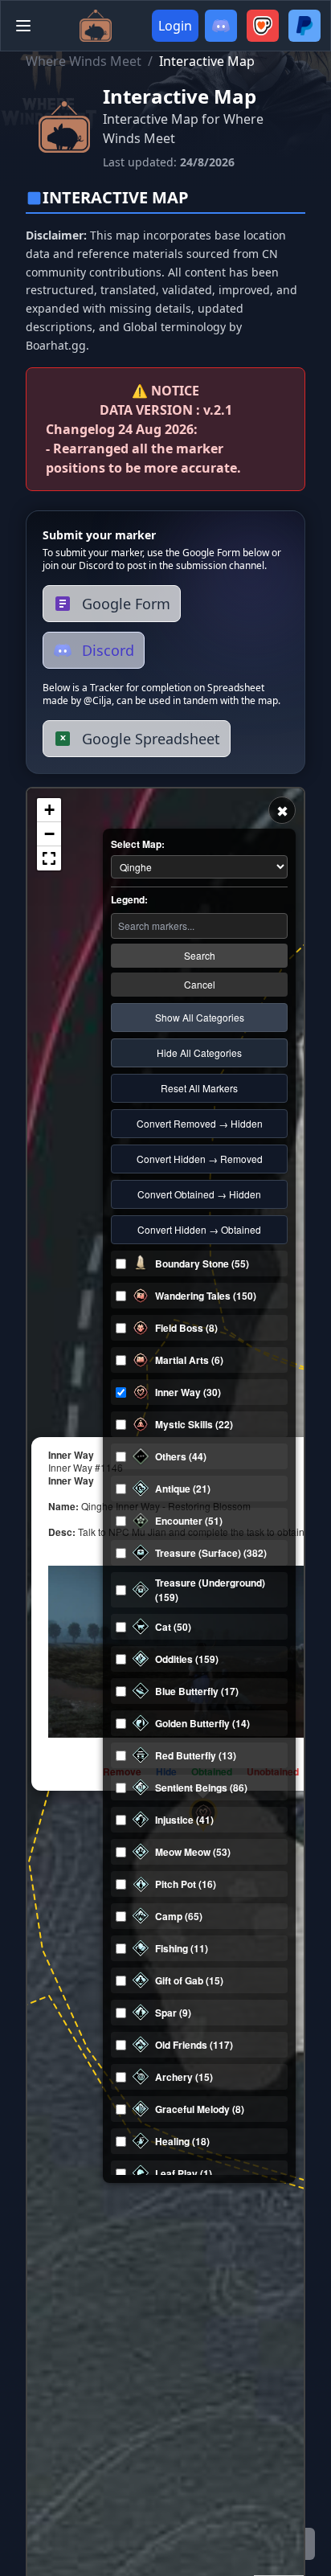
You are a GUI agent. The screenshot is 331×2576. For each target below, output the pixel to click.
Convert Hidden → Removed (200, 1159)
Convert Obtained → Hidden (199, 1194)
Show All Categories (200, 1017)
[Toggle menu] (23, 26)
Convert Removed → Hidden (200, 1123)
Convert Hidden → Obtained (199, 1229)
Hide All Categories (199, 1053)
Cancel (200, 984)
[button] (49, 810)
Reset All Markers (199, 1088)
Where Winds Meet (84, 61)
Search (200, 955)
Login (175, 26)
